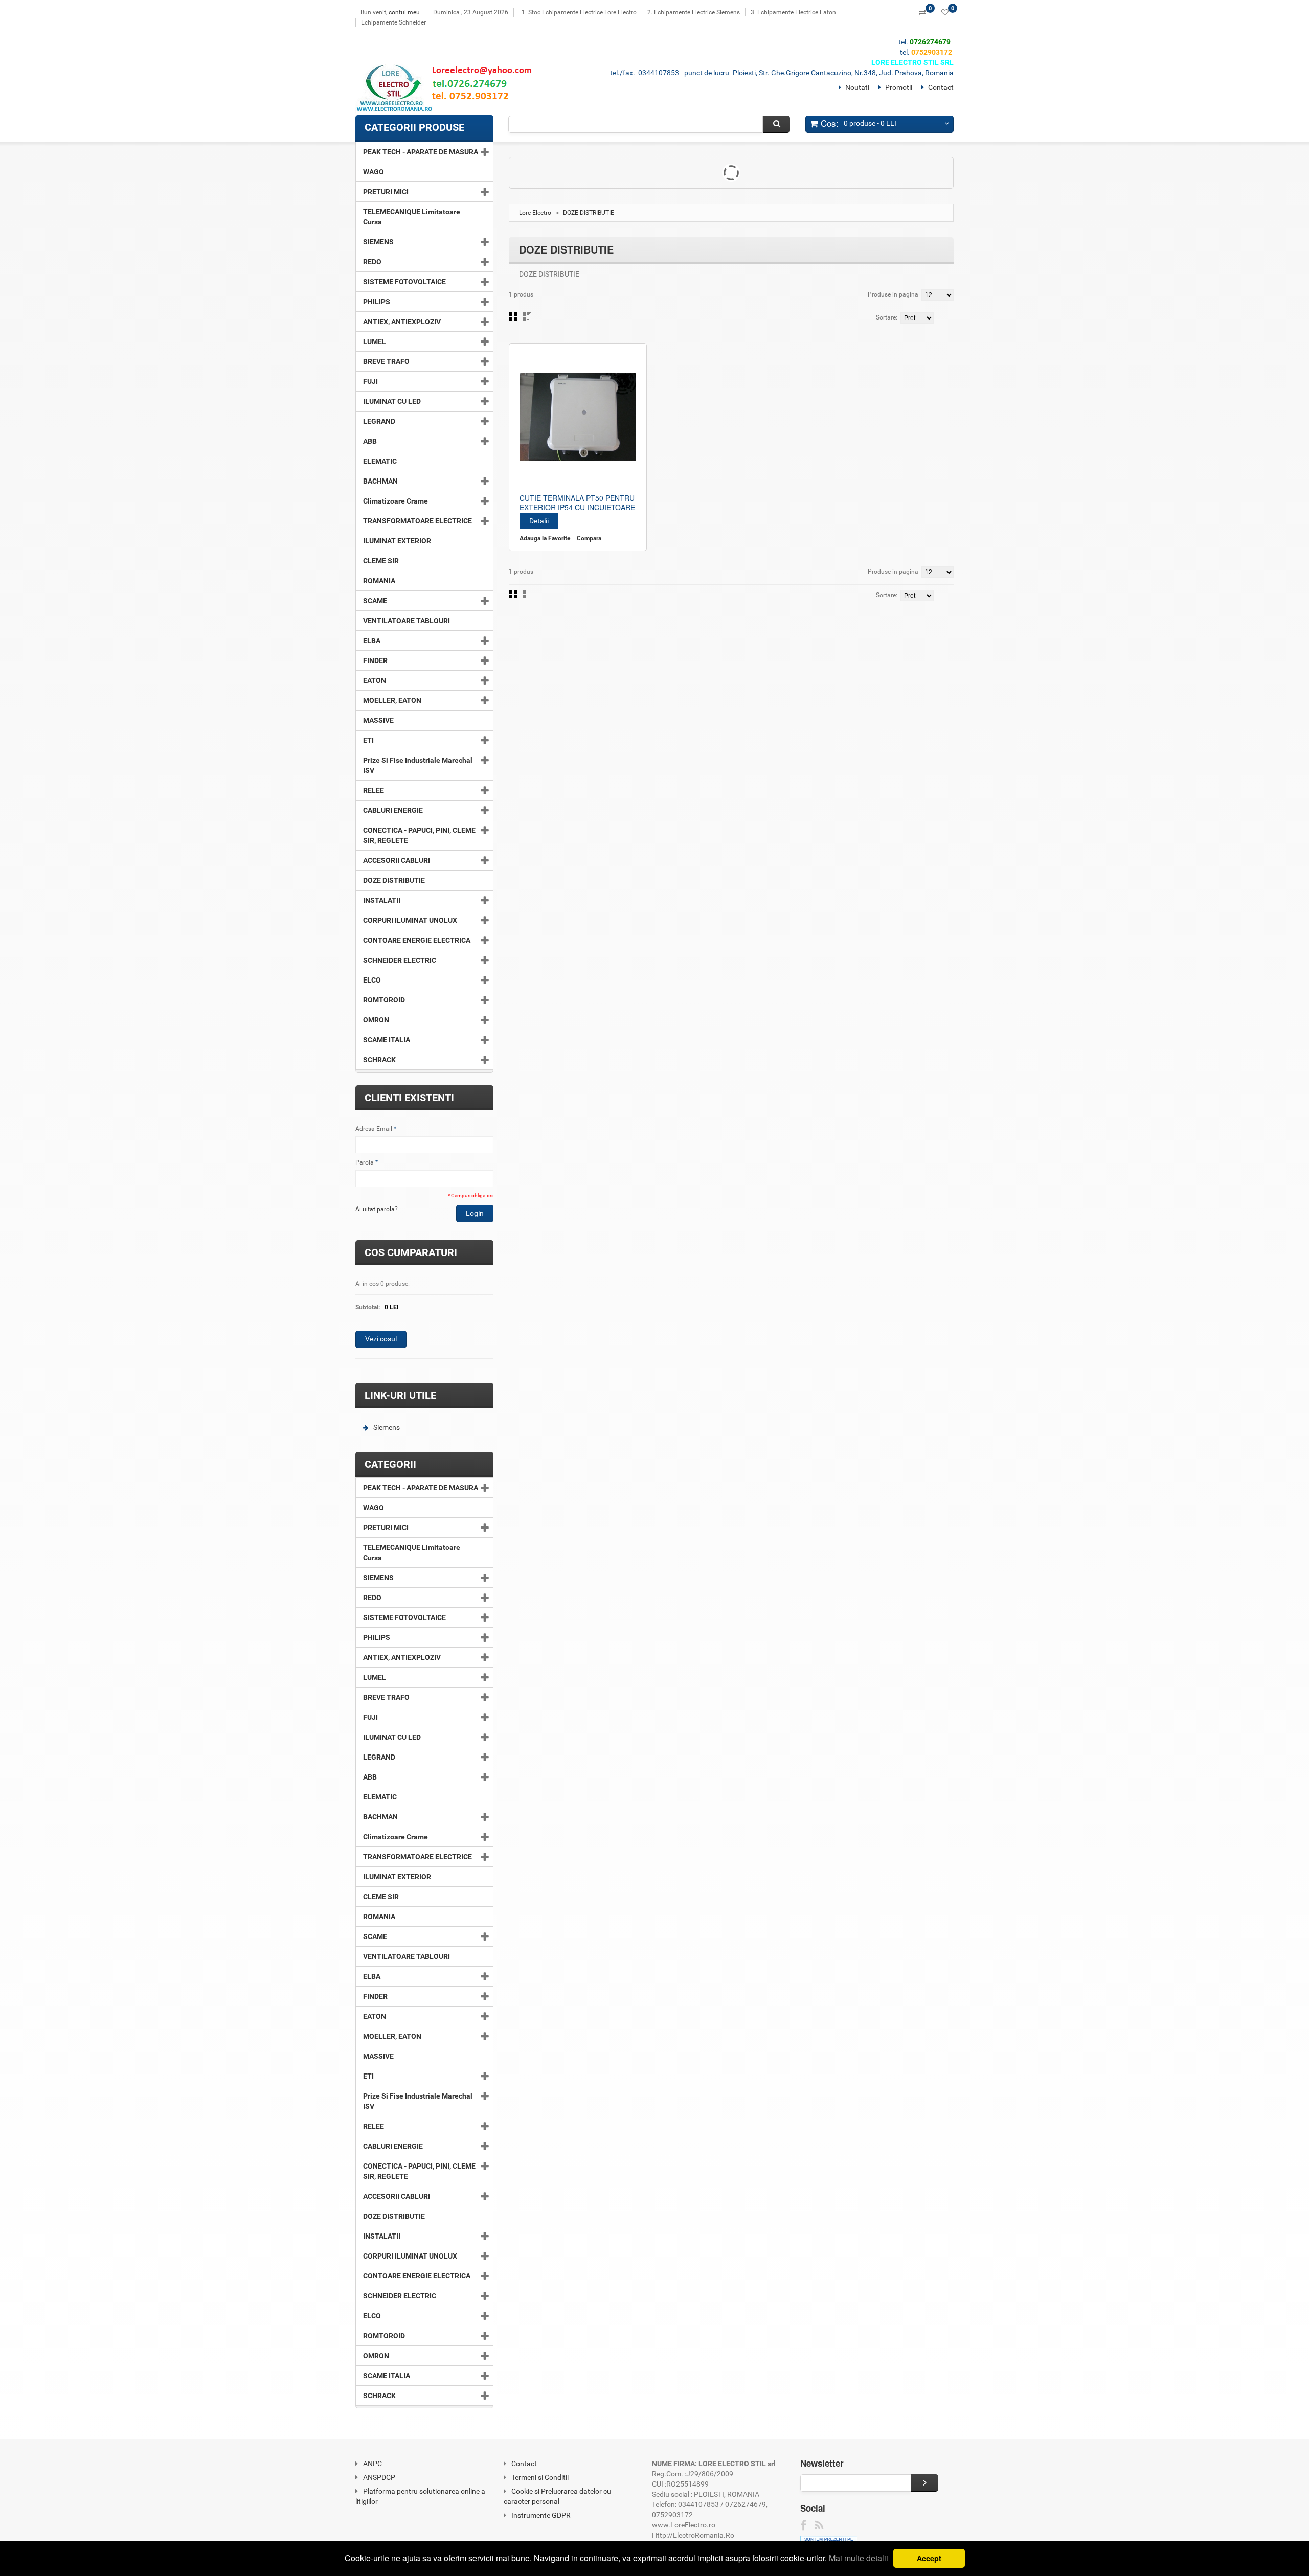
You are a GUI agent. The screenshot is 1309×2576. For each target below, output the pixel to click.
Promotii (899, 87)
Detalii (539, 521)
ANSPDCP (379, 2477)
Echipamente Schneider (393, 22)
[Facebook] (804, 2526)
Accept (929, 2558)
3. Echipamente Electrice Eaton (793, 12)
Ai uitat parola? (377, 1209)
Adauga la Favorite (545, 538)
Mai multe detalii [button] (859, 2558)
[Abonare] (925, 2483)
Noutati (857, 87)
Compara (589, 538)
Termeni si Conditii (540, 2477)
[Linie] (527, 316)
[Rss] (819, 2526)
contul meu (404, 12)
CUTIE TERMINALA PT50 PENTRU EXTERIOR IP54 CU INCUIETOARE (577, 503)
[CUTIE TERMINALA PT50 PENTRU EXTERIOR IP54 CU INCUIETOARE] (578, 417)
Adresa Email (374, 1129)
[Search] (776, 124)
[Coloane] (513, 316)
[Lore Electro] (448, 90)
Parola (365, 1162)
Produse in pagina (893, 294)
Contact (941, 87)
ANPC (373, 2464)
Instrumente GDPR (541, 2515)
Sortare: (887, 317)
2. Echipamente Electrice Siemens (694, 12)
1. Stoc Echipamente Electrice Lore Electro (579, 12)
